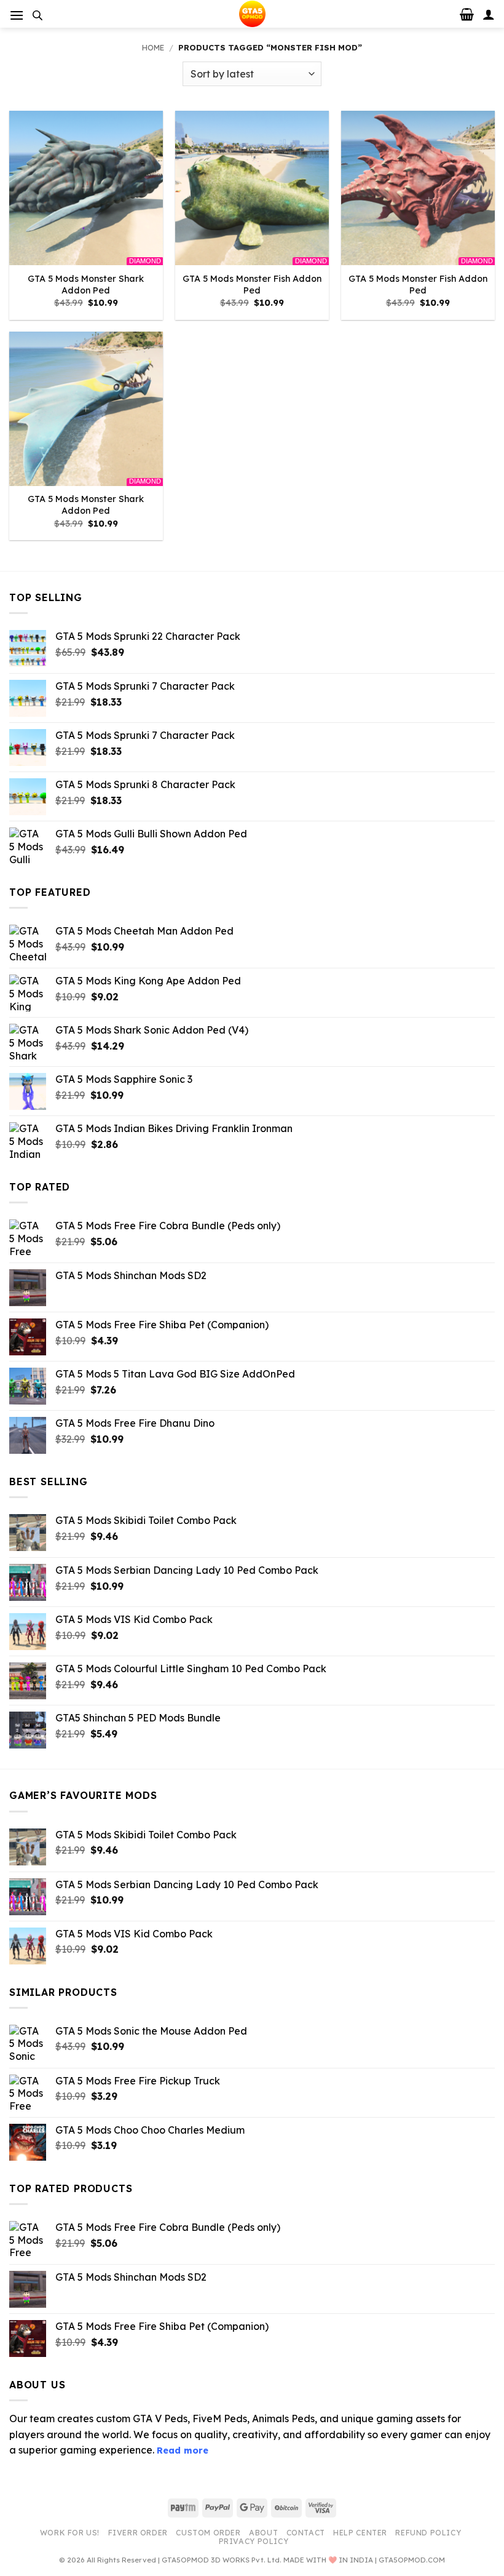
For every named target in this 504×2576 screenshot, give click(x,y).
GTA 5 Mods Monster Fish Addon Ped (252, 285)
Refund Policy (428, 2533)
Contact (306, 2533)
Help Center (360, 2533)
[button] (17, 15)
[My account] (489, 14)
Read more (183, 2450)
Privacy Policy (254, 2541)
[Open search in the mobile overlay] (37, 15)
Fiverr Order (138, 2533)
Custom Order (208, 2533)
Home (153, 47)
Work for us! (70, 2533)
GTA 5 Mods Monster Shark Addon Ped (86, 285)
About (263, 2533)
